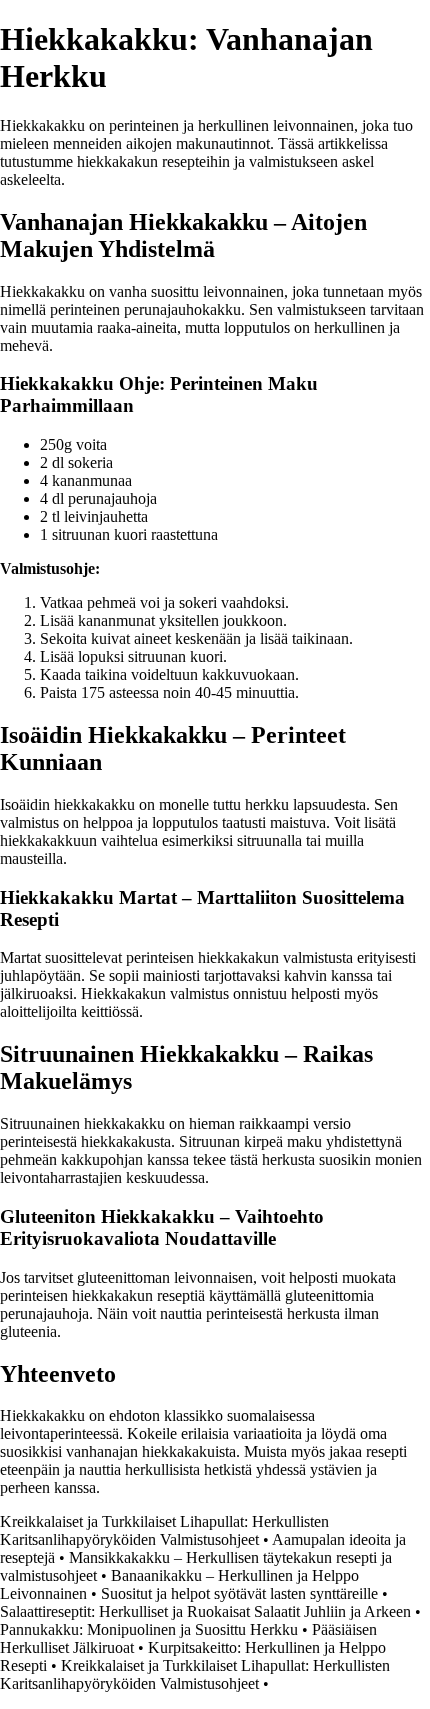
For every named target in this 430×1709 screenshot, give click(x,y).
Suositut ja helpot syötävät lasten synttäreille (239, 1593)
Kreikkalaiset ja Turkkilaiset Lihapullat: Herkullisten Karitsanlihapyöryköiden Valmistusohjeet (164, 1530)
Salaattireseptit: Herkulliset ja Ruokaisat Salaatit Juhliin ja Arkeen (205, 1611)
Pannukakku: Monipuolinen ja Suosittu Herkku (149, 1629)
